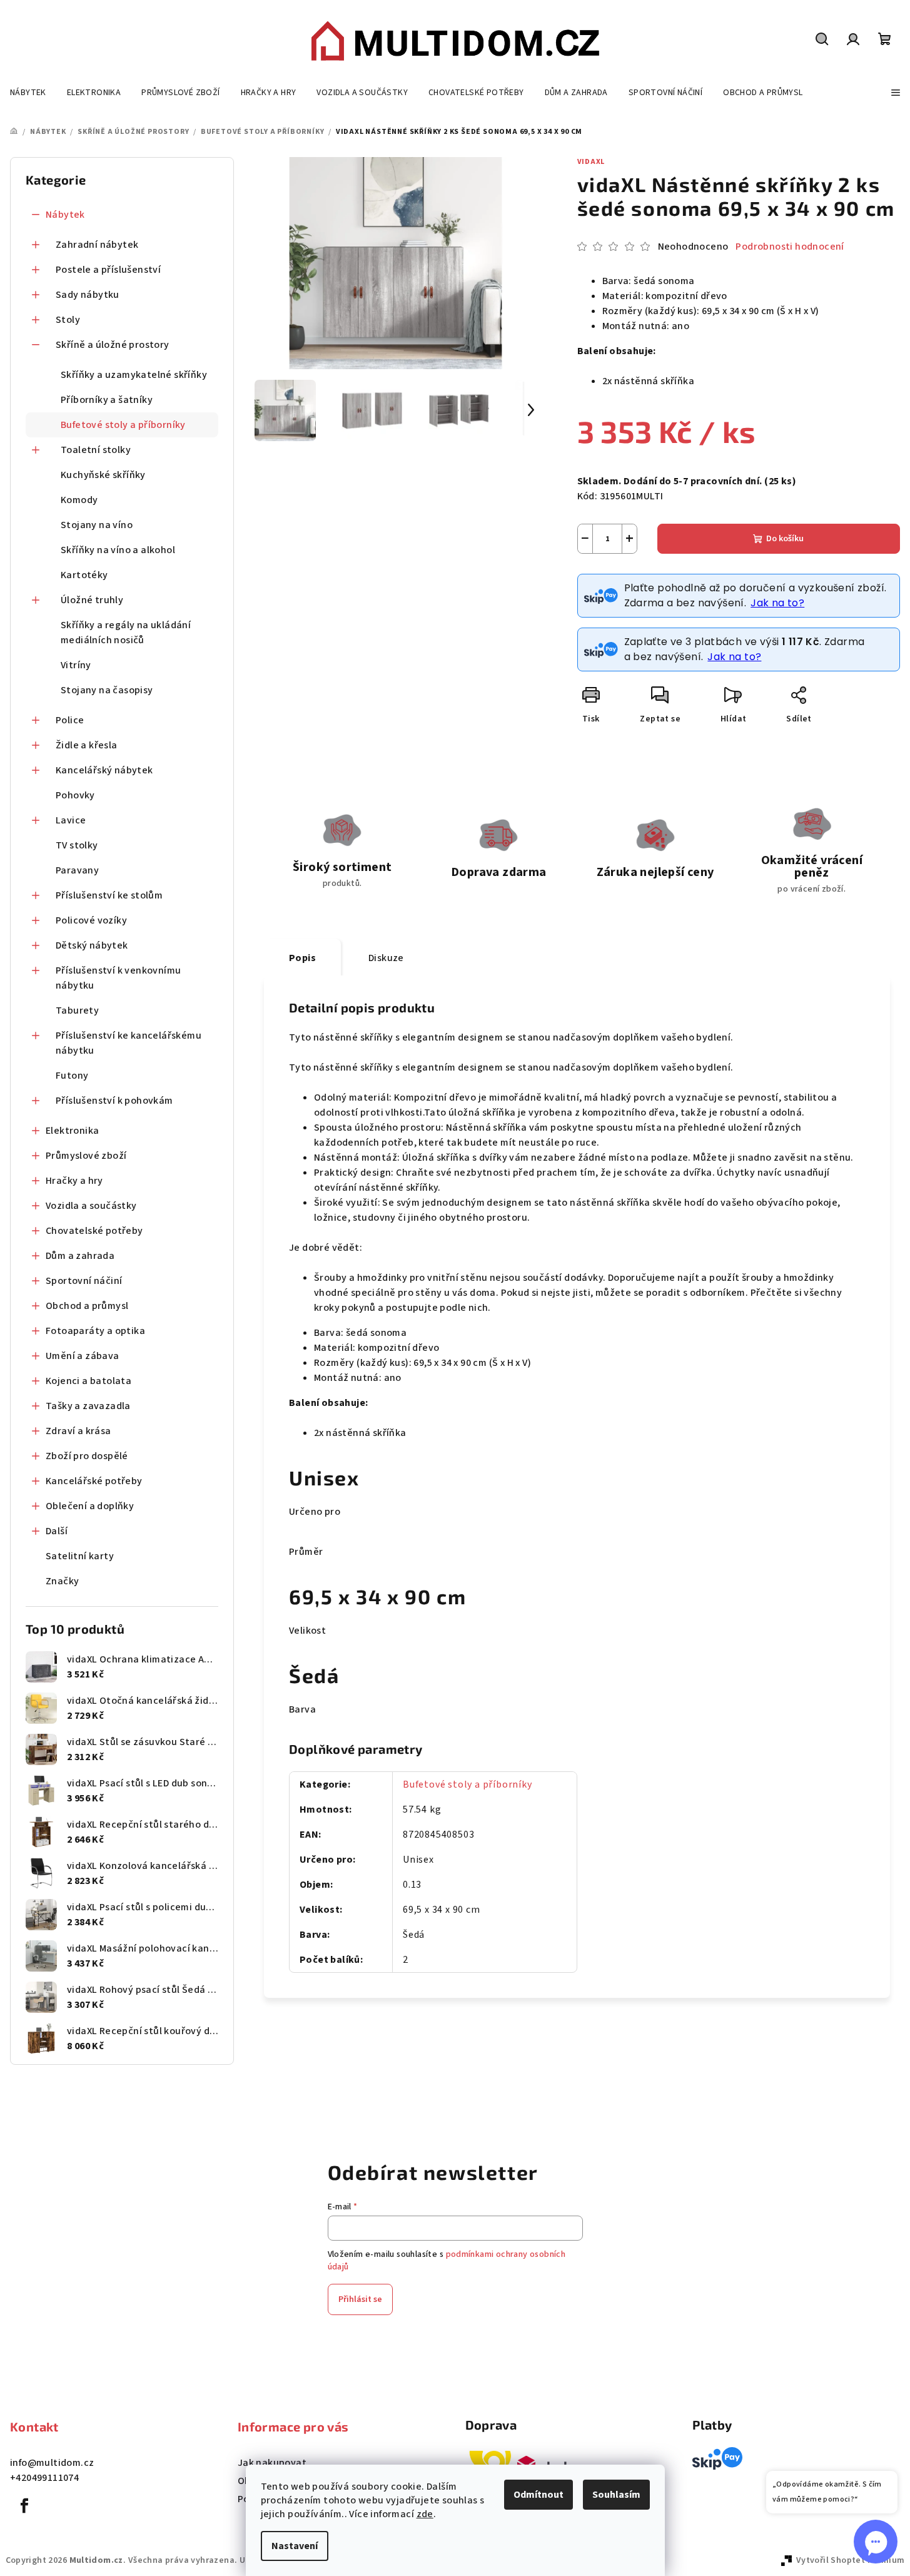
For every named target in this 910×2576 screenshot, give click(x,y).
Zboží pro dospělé (87, 1456)
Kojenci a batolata (88, 1381)
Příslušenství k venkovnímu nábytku (118, 978)
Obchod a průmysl (87, 1306)
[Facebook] (24, 2506)
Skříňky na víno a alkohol (118, 550)
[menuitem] (28, 93)
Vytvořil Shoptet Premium (851, 2560)
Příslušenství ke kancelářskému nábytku (129, 1043)
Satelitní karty (80, 1556)
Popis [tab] (302, 958)
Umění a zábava (83, 1356)
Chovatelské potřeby (94, 1231)
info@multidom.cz (52, 2463)
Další (57, 1531)
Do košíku (785, 539)
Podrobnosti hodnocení (790, 247)
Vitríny (76, 665)
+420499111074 (44, 2478)
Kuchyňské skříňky (103, 475)
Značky (62, 1581)
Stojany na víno (97, 525)
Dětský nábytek (92, 945)
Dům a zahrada (80, 1256)
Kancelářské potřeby (94, 1481)
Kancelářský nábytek (104, 770)
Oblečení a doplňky (90, 1506)
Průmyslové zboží (86, 1156)
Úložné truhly (92, 600)
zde (425, 2514)
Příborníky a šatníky (107, 400)
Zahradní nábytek (97, 245)
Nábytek (65, 215)
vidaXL (591, 162)
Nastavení (295, 2546)
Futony (72, 1076)
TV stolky (77, 845)
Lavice (71, 820)
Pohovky (75, 795)
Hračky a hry (74, 1181)
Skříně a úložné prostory (113, 345)
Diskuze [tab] (386, 958)
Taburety (77, 1011)
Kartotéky (84, 575)
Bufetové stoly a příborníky (123, 425)
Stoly (68, 320)
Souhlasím (616, 2495)
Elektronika (72, 1131)
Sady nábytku (88, 295)
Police (70, 720)
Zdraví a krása (78, 1431)
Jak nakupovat (272, 2463)
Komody (79, 500)
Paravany (77, 870)
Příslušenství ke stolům (109, 895)
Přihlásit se (360, 2299)
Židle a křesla (87, 745)
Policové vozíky (91, 920)
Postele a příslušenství (108, 270)
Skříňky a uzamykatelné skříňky (134, 375)
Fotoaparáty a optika (95, 1331)
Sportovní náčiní (84, 1281)
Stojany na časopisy (107, 690)
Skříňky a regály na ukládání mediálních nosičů (126, 633)
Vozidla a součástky (91, 1206)
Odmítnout (538, 2495)
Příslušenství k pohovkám (114, 1101)
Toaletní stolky (96, 450)
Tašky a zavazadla (88, 1406)
